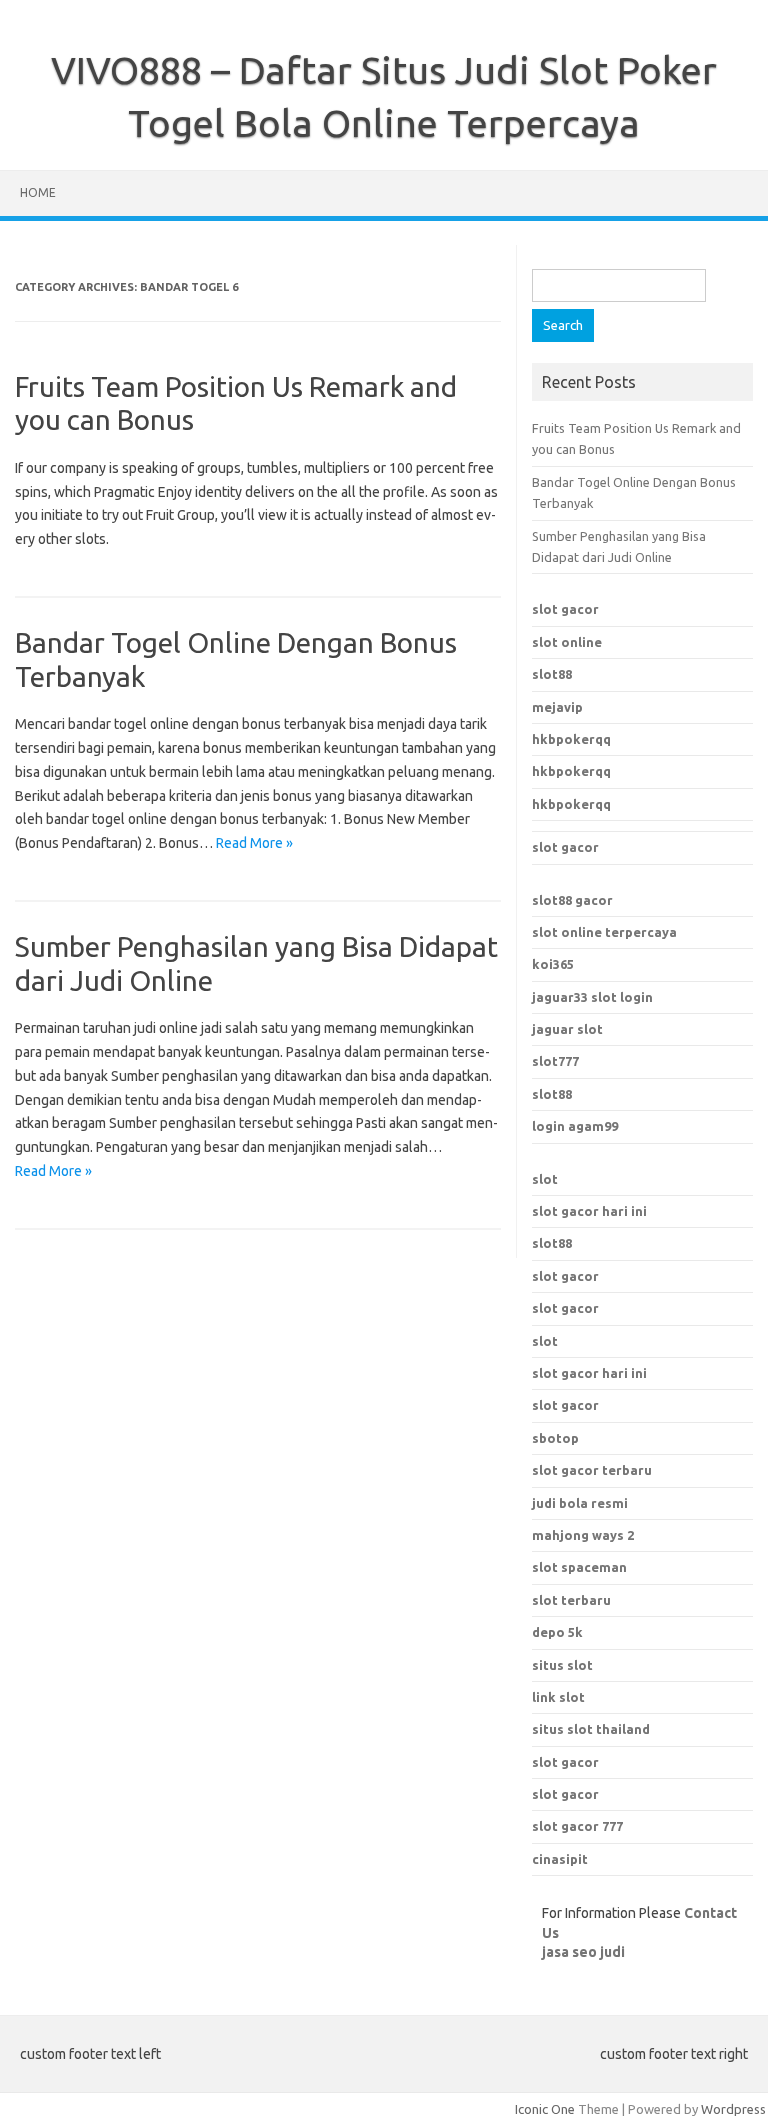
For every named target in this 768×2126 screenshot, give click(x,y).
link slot (558, 1697)
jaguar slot (567, 1029)
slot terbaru (571, 1600)
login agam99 (575, 1126)
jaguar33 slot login (592, 997)
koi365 (553, 964)
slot (545, 1179)
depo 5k (557, 1632)
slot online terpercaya (604, 932)
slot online (567, 642)
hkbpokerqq (571, 739)
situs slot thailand (591, 1729)
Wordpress (733, 2109)
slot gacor (565, 609)
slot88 (552, 674)
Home (38, 192)
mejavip (557, 707)
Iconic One (545, 2109)
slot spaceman (579, 1567)
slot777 (555, 1061)
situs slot (562, 1665)
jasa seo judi (583, 1952)
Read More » (254, 843)
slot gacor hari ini (589, 1211)
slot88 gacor (572, 900)
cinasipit (560, 1859)
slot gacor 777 (577, 1826)
